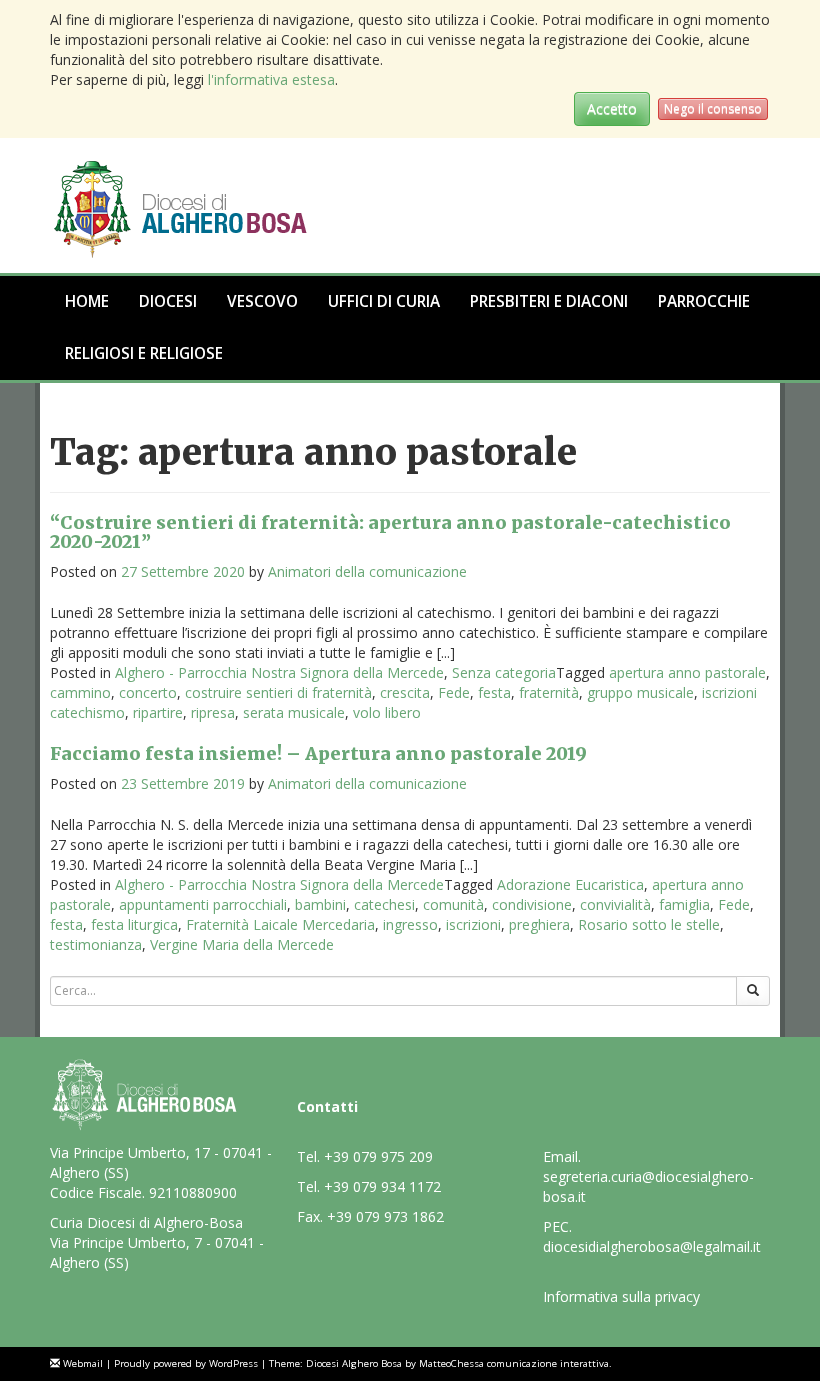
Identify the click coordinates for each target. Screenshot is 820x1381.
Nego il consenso (713, 108)
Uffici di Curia (384, 301)
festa (494, 692)
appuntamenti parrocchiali (203, 904)
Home (87, 301)
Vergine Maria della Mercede (242, 944)
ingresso (410, 924)
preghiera (539, 924)
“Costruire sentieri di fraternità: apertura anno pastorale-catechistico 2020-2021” (390, 532)
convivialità (615, 904)
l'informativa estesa (271, 79)
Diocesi (168, 301)
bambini (320, 904)
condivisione (532, 904)
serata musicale (294, 712)
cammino (80, 692)
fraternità (549, 692)
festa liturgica (134, 924)
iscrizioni (473, 924)
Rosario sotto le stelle (649, 924)
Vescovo (262, 301)
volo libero (387, 712)
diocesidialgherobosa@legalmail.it (652, 1246)
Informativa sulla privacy (621, 1296)
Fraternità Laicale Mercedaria (280, 924)
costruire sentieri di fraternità (278, 692)
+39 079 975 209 (378, 1156)
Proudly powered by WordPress (186, 1363)
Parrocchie (704, 301)
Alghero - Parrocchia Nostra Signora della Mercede (279, 672)
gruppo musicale (640, 692)
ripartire (158, 712)
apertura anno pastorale (687, 672)
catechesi (384, 904)
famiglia (684, 904)
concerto (148, 692)
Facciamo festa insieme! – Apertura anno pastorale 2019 (318, 753)
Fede (454, 692)
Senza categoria (504, 672)
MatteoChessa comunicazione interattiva (514, 1363)
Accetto (612, 108)
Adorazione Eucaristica (570, 884)
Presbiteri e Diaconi (549, 301)
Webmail (83, 1363)
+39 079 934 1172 (382, 1186)
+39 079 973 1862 (385, 1216)
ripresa (213, 712)
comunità (453, 904)
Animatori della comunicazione (367, 571)
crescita (405, 692)
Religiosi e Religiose (144, 353)
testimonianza (96, 944)
